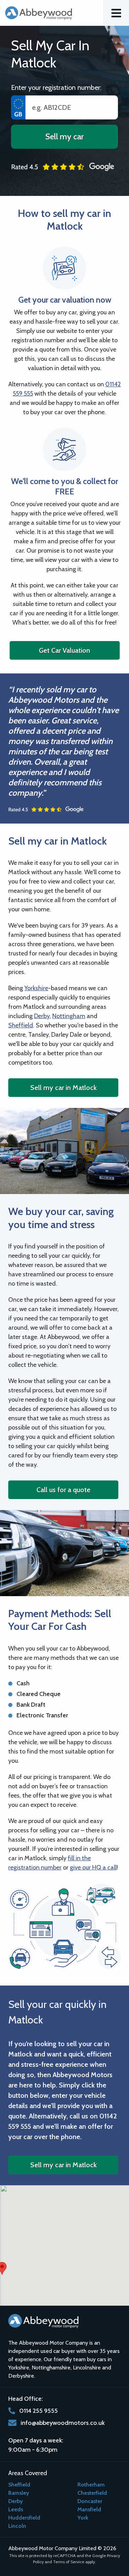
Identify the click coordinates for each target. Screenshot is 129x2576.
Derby (42, 1016)
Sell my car (64, 137)
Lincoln (17, 2526)
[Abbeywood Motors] (39, 13)
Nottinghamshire (51, 2368)
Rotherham (91, 2485)
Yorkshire (36, 988)
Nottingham (69, 1016)
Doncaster (90, 2501)
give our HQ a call (93, 1867)
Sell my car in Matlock (63, 1088)
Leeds (16, 2509)
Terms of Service (69, 2562)
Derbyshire (21, 2376)
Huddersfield (24, 2518)
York (83, 2518)
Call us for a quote (63, 1490)
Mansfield (89, 2509)
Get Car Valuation (64, 650)
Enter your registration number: (56, 87)
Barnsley (19, 2493)
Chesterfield (92, 2493)
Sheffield (21, 1025)
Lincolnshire (87, 2368)
